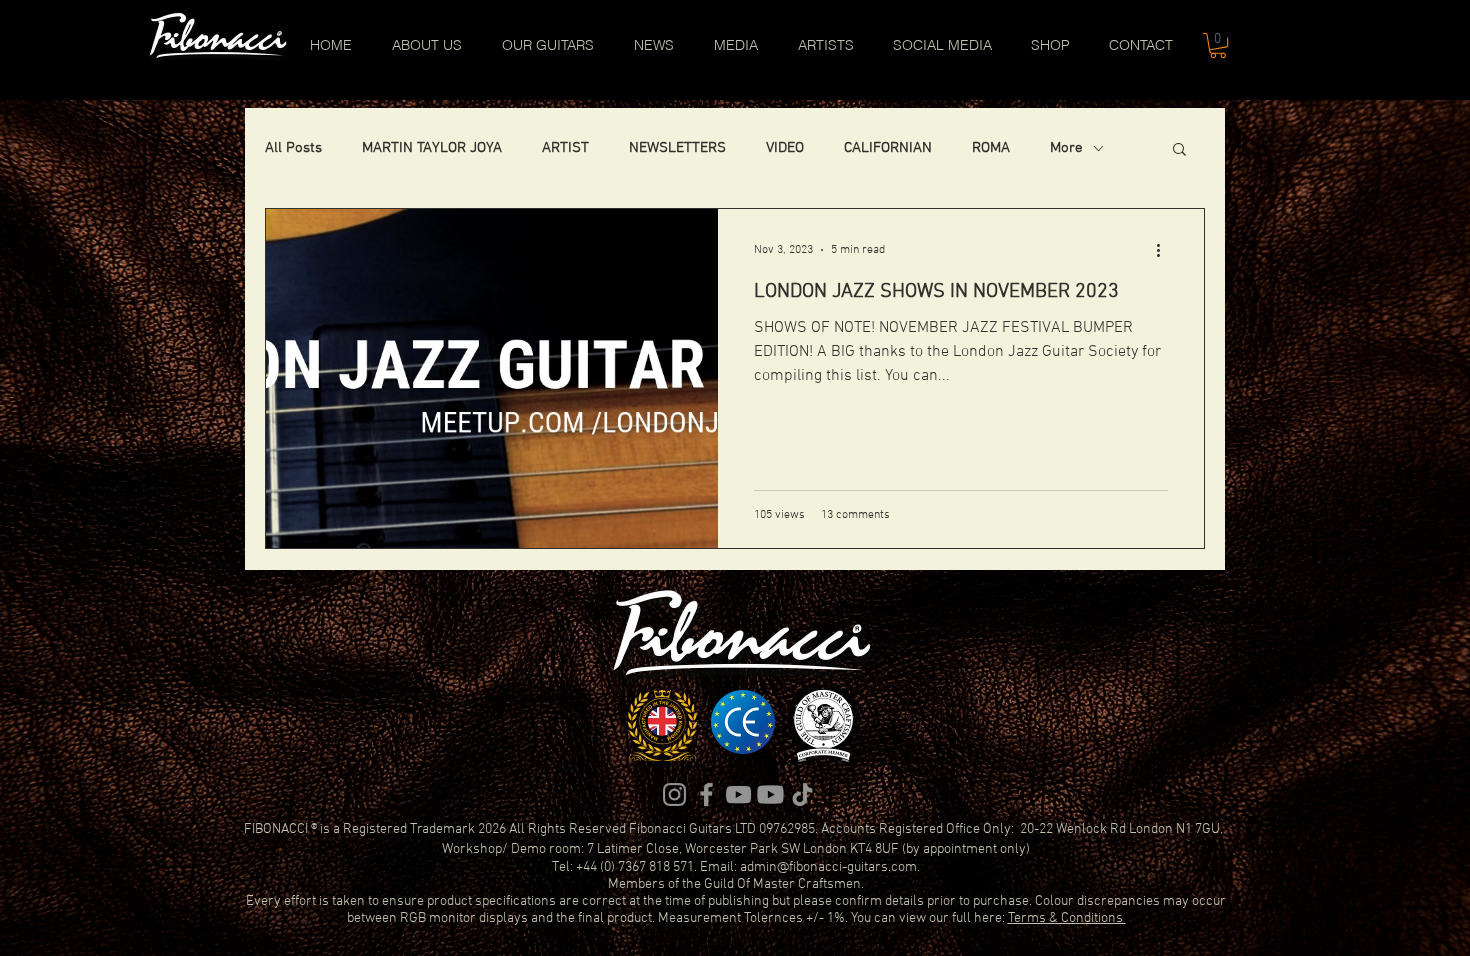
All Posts (293, 148)
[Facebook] (706, 794)
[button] (1218, 45)
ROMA (991, 148)
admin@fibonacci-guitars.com (828, 867)
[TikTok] (802, 794)
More (1066, 148)
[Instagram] (674, 794)
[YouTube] (738, 794)
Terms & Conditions (1067, 918)
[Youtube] (770, 794)
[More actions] (1165, 250)
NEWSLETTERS (677, 148)
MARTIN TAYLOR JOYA (432, 148)
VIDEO (785, 148)
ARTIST (565, 148)
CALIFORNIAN (888, 148)
